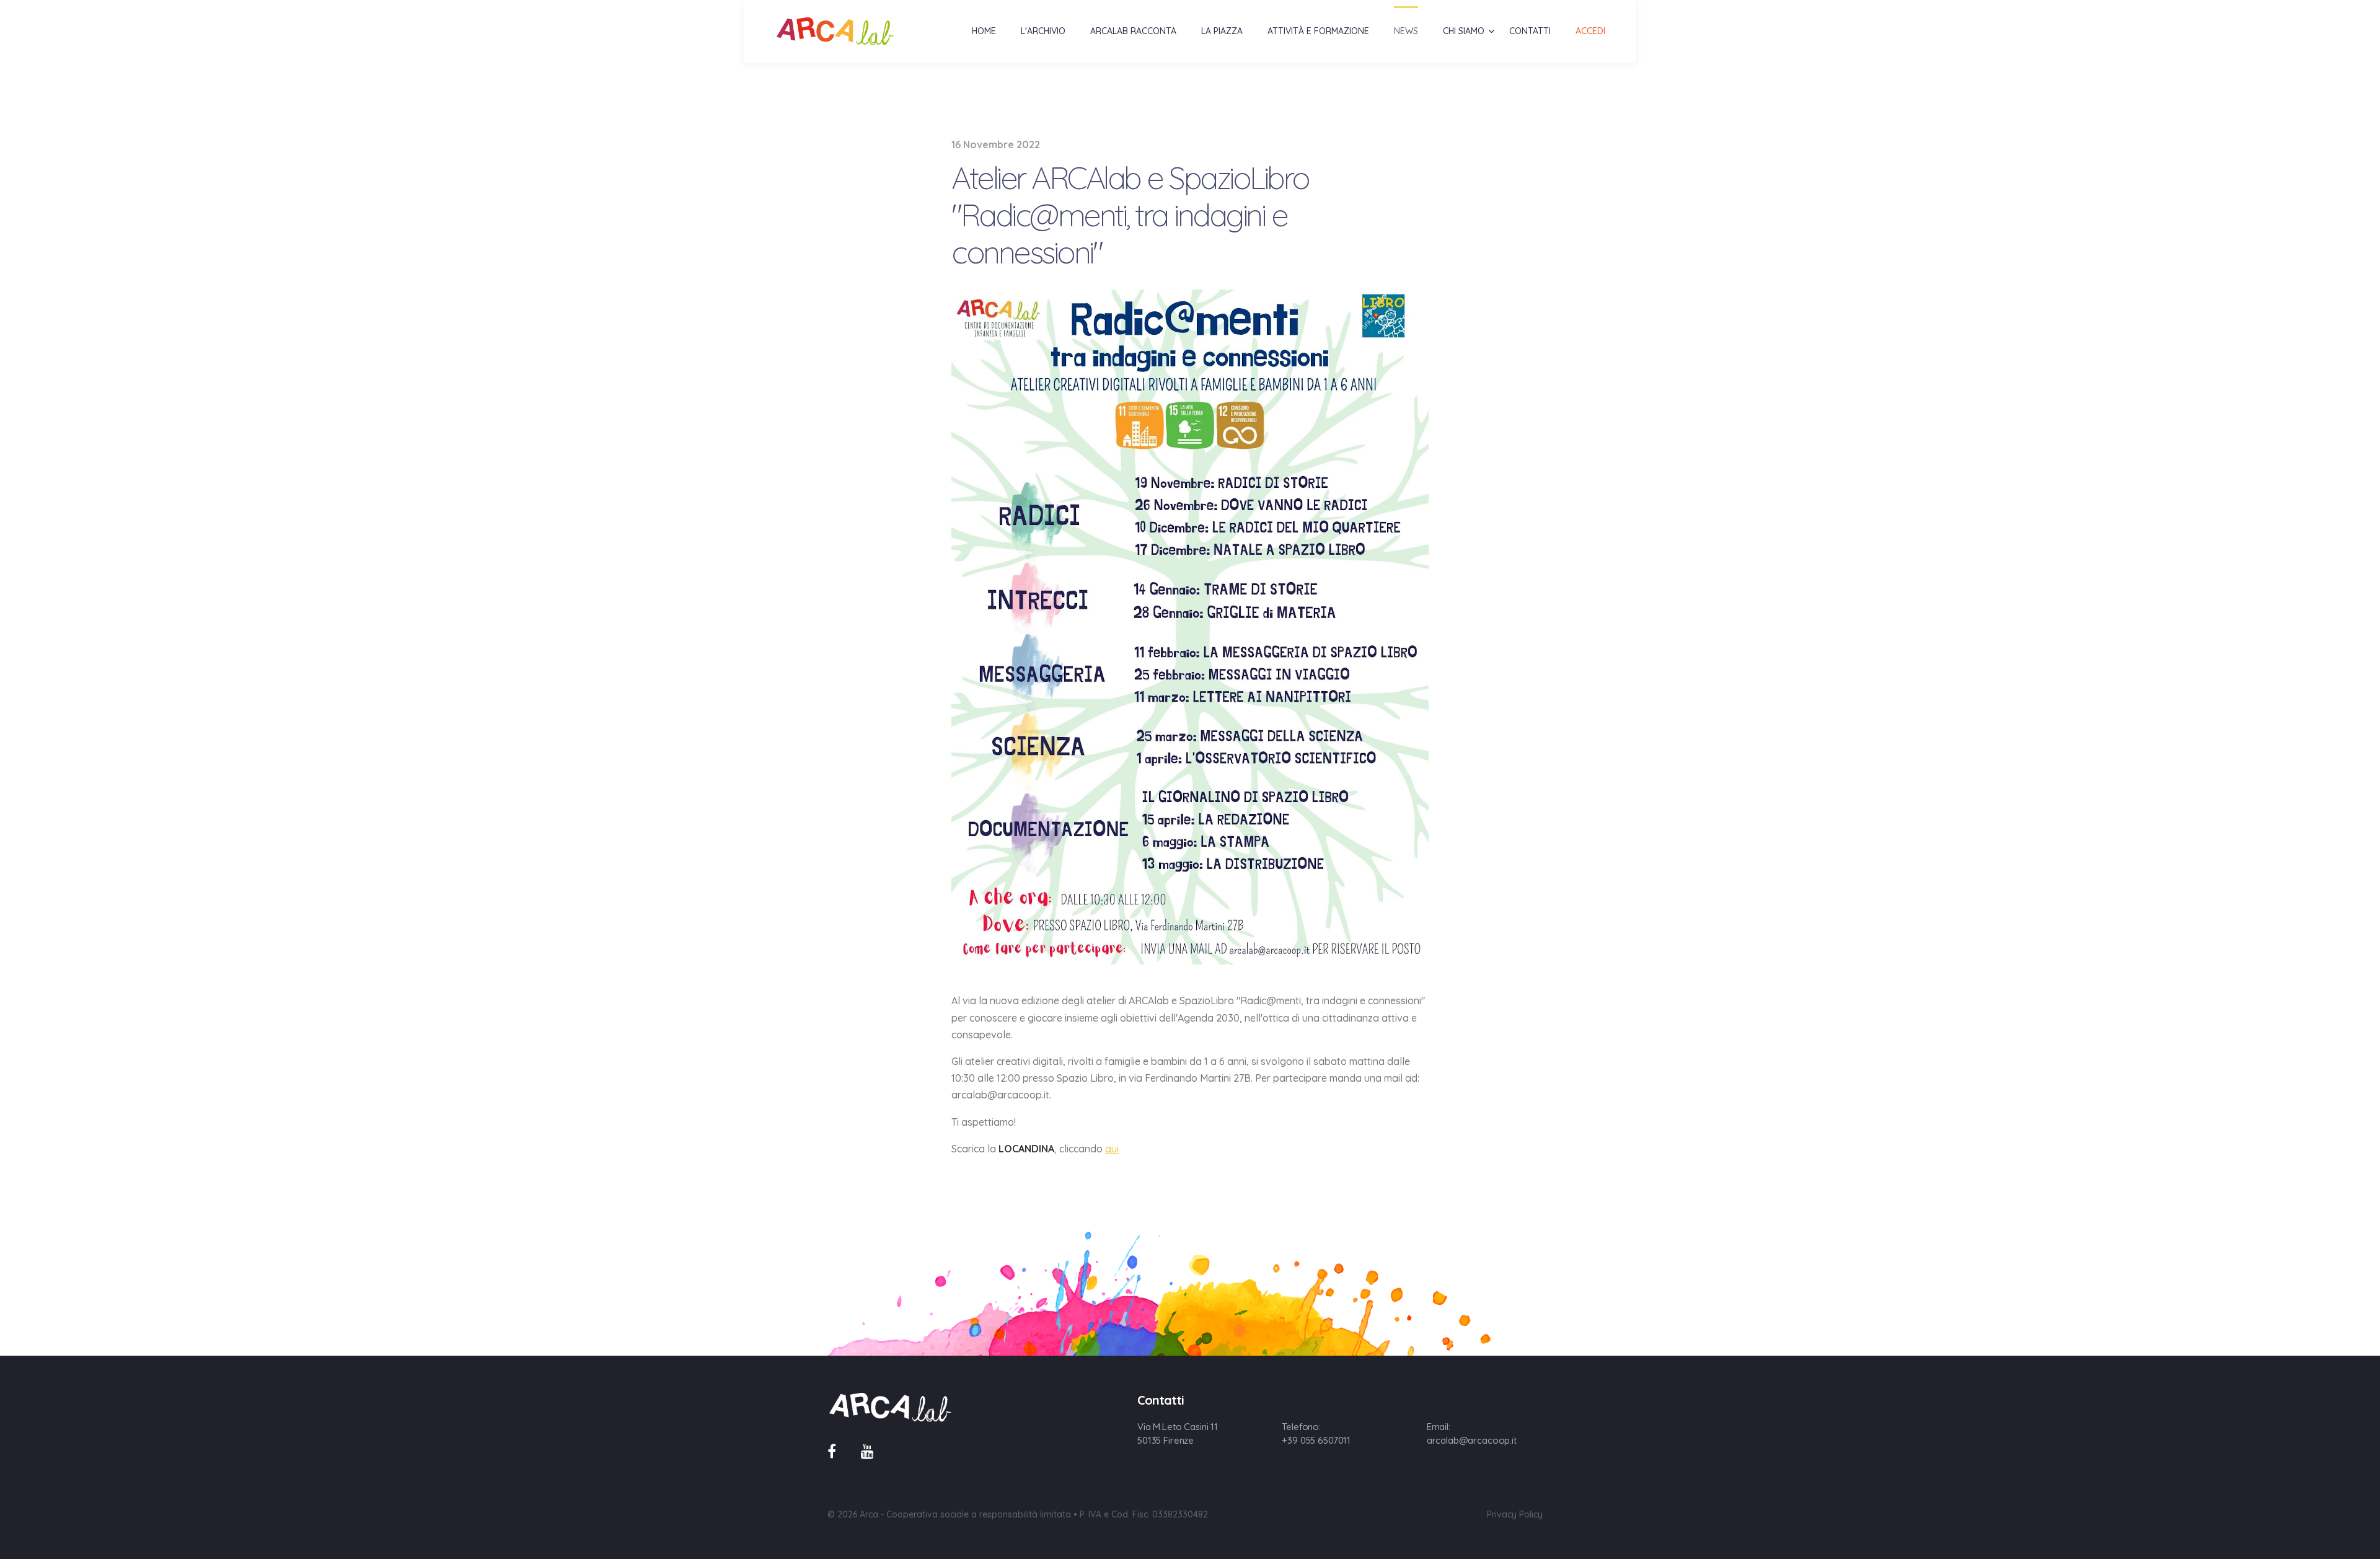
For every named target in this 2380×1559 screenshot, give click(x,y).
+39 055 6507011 (1316, 1440)
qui (1112, 1149)
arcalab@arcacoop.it (1472, 1440)
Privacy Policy (1515, 1514)
